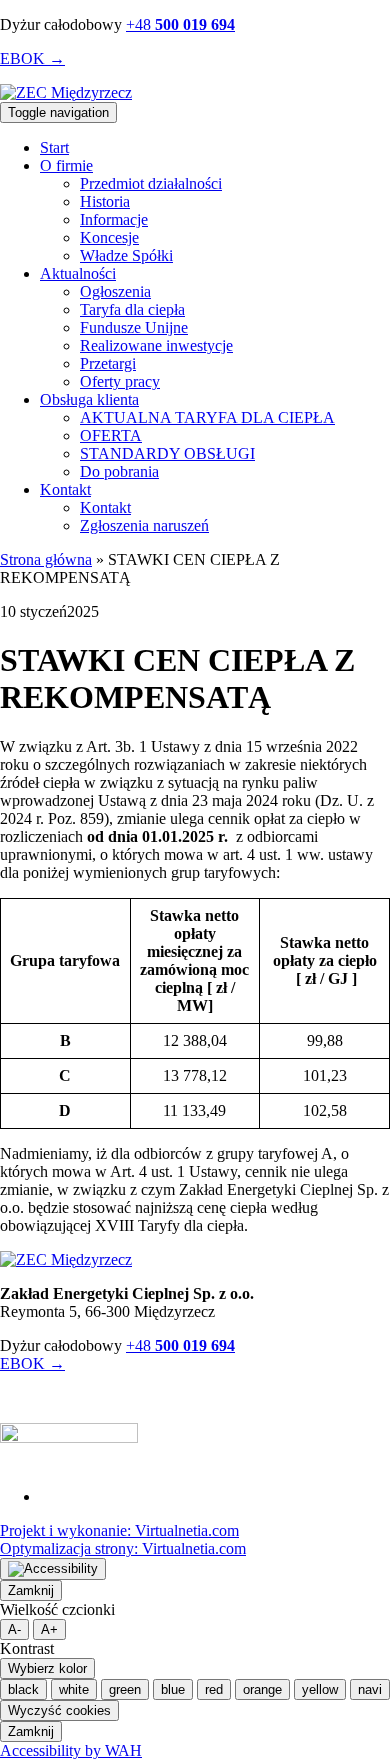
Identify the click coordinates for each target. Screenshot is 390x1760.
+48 (180, 24)
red (214, 1689)
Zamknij (31, 1590)
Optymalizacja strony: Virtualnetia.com (123, 1548)
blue (173, 1689)
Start (54, 147)
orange (262, 1689)
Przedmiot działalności (151, 183)
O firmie (66, 165)
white (74, 1689)
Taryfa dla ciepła (132, 309)
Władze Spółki (126, 255)
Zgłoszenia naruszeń (144, 525)
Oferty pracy (120, 381)
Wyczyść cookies (59, 1710)
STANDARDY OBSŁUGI (167, 453)
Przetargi (108, 363)
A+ (49, 1629)
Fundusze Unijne (134, 327)
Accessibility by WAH (71, 1750)
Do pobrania (119, 471)
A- (14, 1629)
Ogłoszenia (115, 291)
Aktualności (78, 273)
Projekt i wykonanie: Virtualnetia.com (119, 1530)
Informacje (114, 219)
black (23, 1689)
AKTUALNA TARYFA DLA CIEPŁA (207, 417)
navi (370, 1689)
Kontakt (65, 489)
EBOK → (32, 58)
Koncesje (109, 237)
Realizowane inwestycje (156, 345)
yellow (320, 1689)
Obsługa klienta (89, 399)
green (125, 1689)
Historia (105, 201)
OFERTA (111, 435)
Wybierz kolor (47, 1668)
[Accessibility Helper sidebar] (53, 1569)
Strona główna (46, 559)
